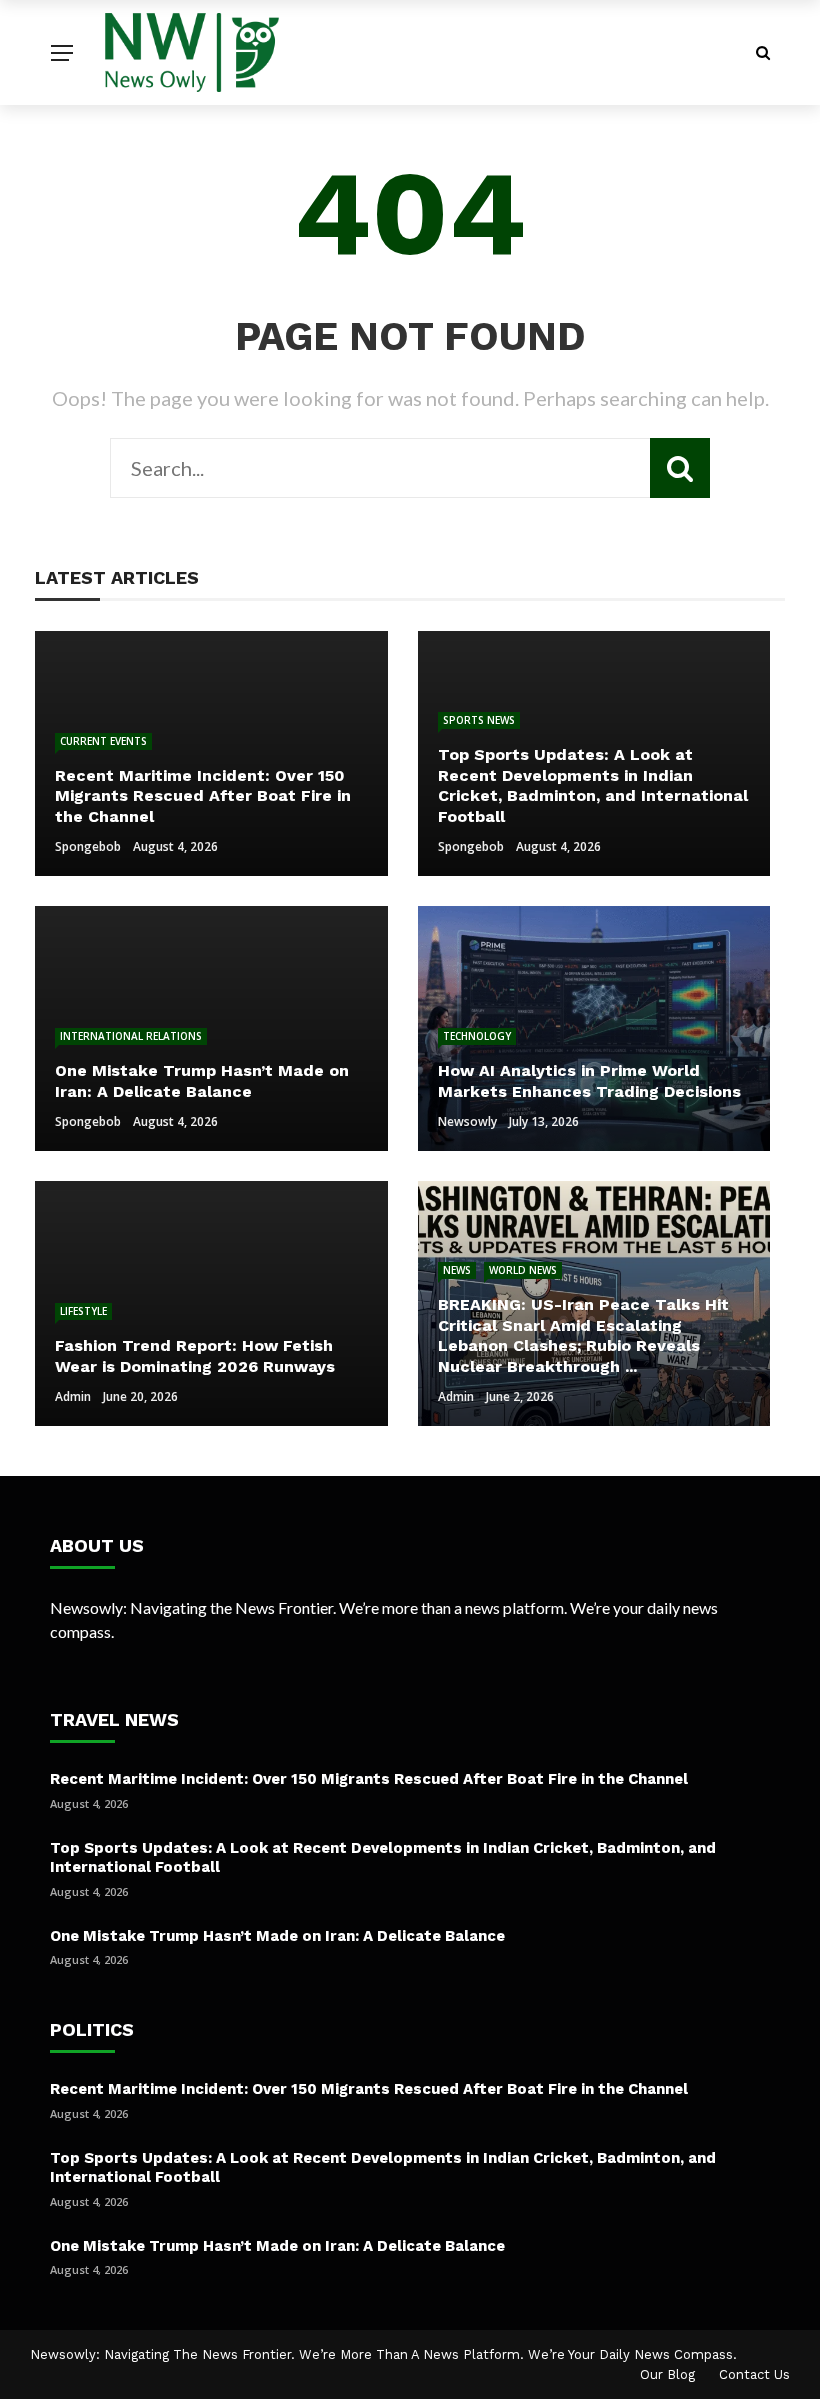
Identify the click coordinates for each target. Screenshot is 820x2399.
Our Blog (667, 2374)
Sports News (479, 720)
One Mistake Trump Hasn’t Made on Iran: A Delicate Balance (277, 1936)
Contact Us (754, 2374)
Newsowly (467, 1121)
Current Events (103, 741)
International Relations (131, 1036)
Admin (73, 1396)
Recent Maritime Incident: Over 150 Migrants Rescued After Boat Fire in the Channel (369, 1779)
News (457, 1270)
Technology (477, 1036)
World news (523, 1270)
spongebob (88, 846)
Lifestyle (83, 1311)
